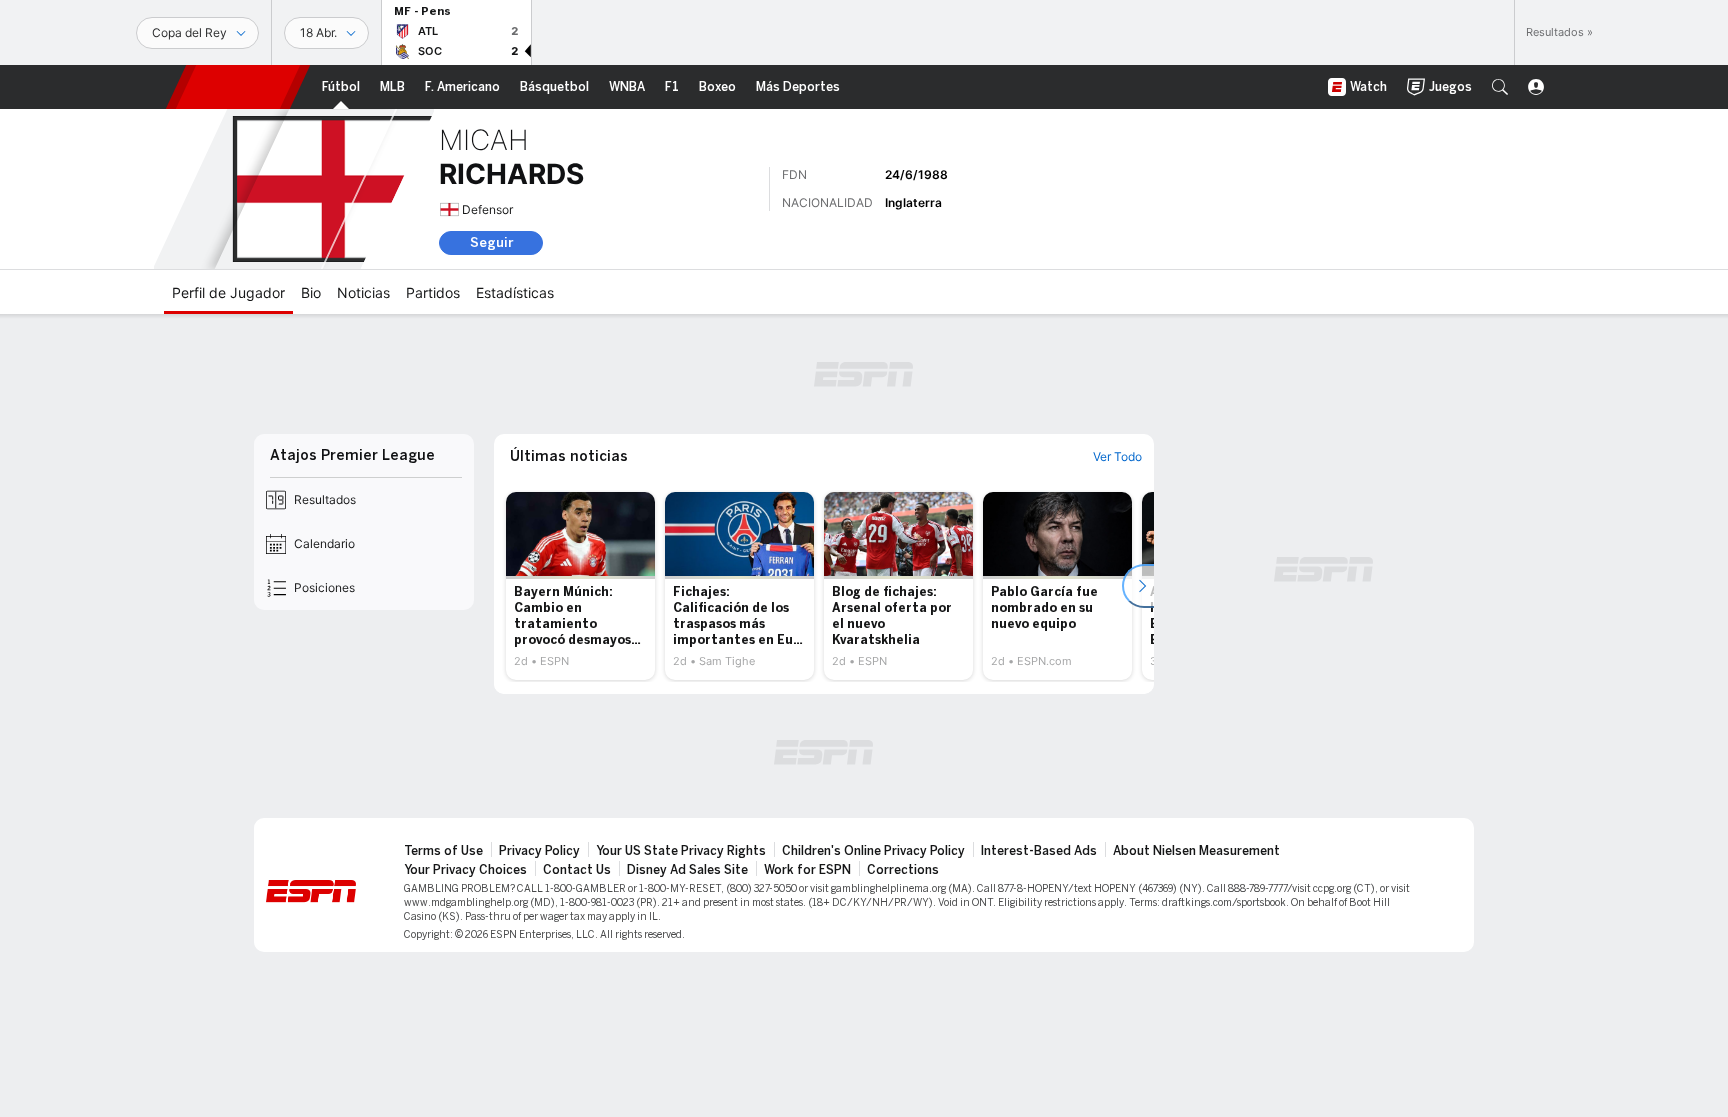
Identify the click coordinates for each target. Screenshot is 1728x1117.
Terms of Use (443, 851)
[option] (580, 586)
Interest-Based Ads (1039, 851)
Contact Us (577, 870)
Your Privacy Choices (465, 870)
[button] (1500, 87)
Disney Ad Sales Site (687, 870)
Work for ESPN (807, 870)
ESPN (238, 87)
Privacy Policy (539, 851)
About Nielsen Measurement (1196, 851)
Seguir (491, 242)
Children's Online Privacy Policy (873, 851)
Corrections (903, 870)
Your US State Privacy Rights (681, 851)
